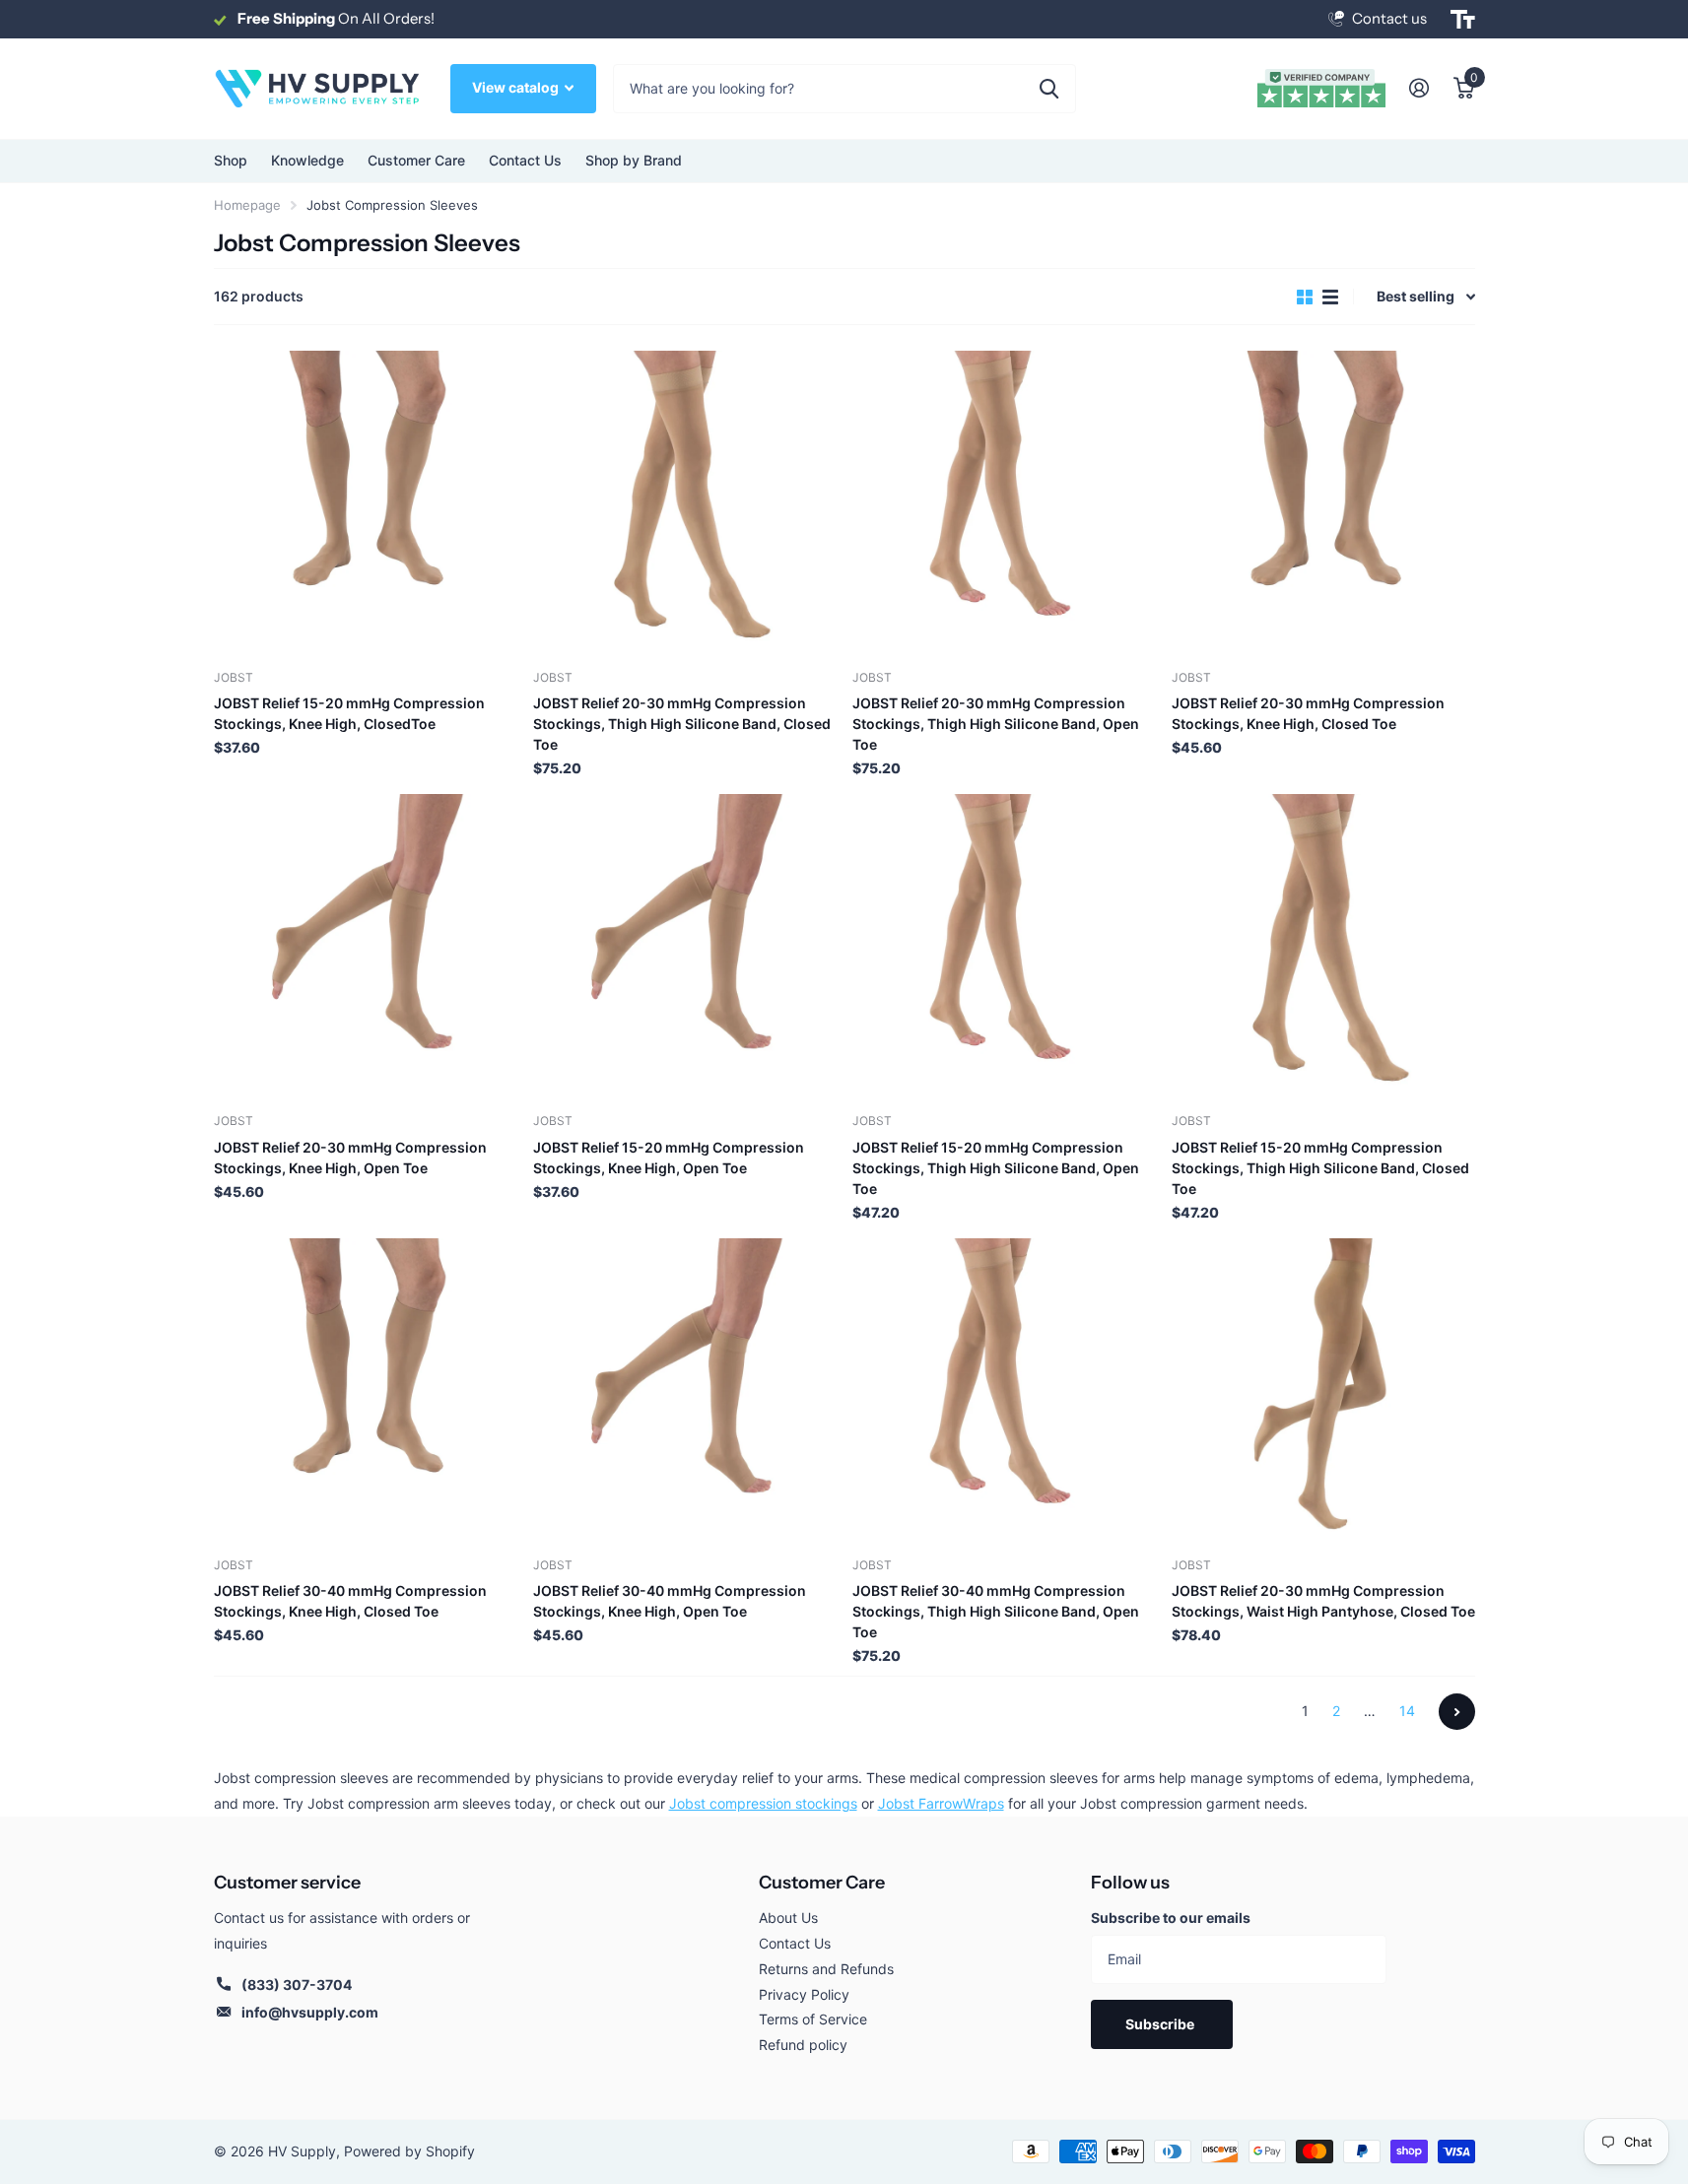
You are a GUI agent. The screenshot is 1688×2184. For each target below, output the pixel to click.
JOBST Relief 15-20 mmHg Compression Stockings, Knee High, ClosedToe (349, 713)
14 (1407, 1711)
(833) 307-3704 (297, 1985)
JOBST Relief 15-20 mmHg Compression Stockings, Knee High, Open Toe (669, 1158)
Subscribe (1161, 2024)
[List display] (1330, 297)
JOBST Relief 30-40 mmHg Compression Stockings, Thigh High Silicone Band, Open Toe (996, 1611)
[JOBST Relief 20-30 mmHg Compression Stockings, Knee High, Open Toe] (366, 946)
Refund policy (803, 2045)
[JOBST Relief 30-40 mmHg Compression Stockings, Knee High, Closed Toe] (366, 1390)
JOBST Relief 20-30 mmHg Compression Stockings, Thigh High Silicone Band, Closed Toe (682, 724)
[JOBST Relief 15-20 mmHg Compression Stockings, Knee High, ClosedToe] (366, 502)
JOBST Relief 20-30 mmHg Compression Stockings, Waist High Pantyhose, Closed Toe (1323, 1601)
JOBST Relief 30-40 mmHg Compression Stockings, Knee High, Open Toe (670, 1601)
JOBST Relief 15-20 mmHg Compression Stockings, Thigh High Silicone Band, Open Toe (996, 1168)
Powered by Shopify (409, 2151)
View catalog (517, 87)
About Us (788, 1918)
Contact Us (525, 160)
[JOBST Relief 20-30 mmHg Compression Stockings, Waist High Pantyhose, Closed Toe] (1323, 1390)
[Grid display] (1305, 297)
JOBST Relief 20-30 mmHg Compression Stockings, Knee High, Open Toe (350, 1158)
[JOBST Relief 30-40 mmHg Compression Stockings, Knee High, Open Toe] (685, 1390)
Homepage (247, 205)
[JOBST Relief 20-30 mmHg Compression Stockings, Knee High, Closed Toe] (1323, 502)
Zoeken (1049, 89)
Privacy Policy (804, 1994)
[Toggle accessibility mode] (1463, 20)
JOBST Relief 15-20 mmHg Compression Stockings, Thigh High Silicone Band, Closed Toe (1320, 1168)
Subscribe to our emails (1171, 1918)
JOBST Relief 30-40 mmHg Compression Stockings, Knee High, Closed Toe (350, 1601)
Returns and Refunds (826, 1969)
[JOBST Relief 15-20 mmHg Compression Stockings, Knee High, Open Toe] (685, 946)
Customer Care (822, 1883)
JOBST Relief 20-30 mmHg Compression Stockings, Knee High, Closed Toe (1308, 713)
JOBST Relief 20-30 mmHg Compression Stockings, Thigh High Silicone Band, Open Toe (996, 724)
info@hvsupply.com (310, 2012)
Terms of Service (813, 2019)
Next (1457, 1712)
